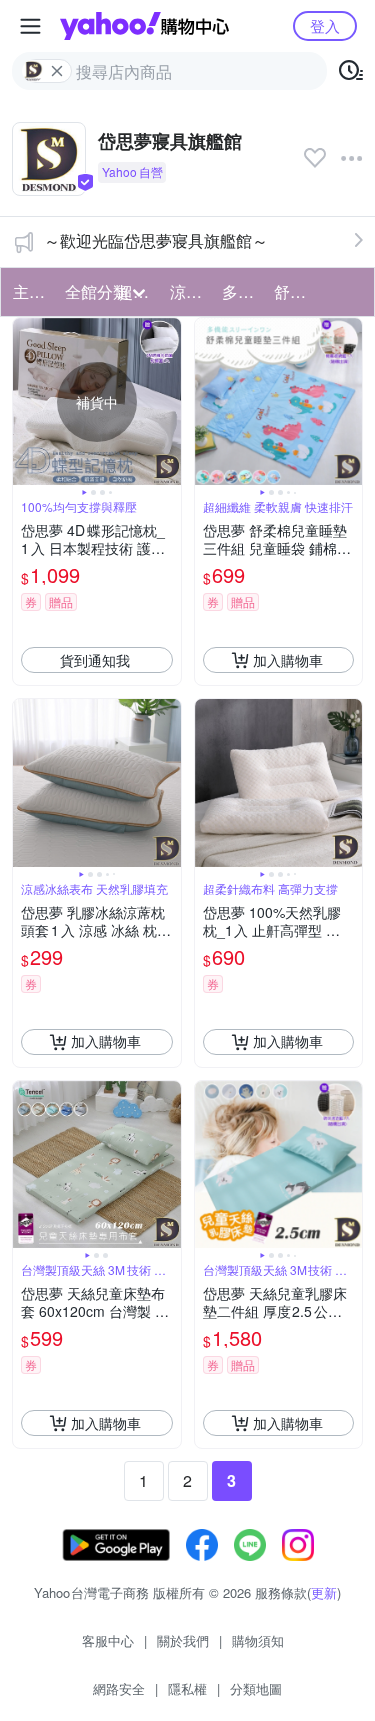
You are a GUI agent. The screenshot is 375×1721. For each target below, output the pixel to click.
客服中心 (108, 1640)
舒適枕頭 (294, 291)
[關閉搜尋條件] (57, 71)
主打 (29, 291)
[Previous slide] (26, 402)
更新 (324, 1592)
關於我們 (183, 1640)
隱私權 (187, 1688)
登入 (325, 25)
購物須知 (258, 1640)
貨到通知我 (95, 660)
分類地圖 (256, 1688)
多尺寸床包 (242, 291)
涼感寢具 (190, 291)
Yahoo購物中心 (144, 26)
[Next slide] (168, 402)
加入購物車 (288, 660)
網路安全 (119, 1688)
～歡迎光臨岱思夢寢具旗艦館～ (156, 240)
